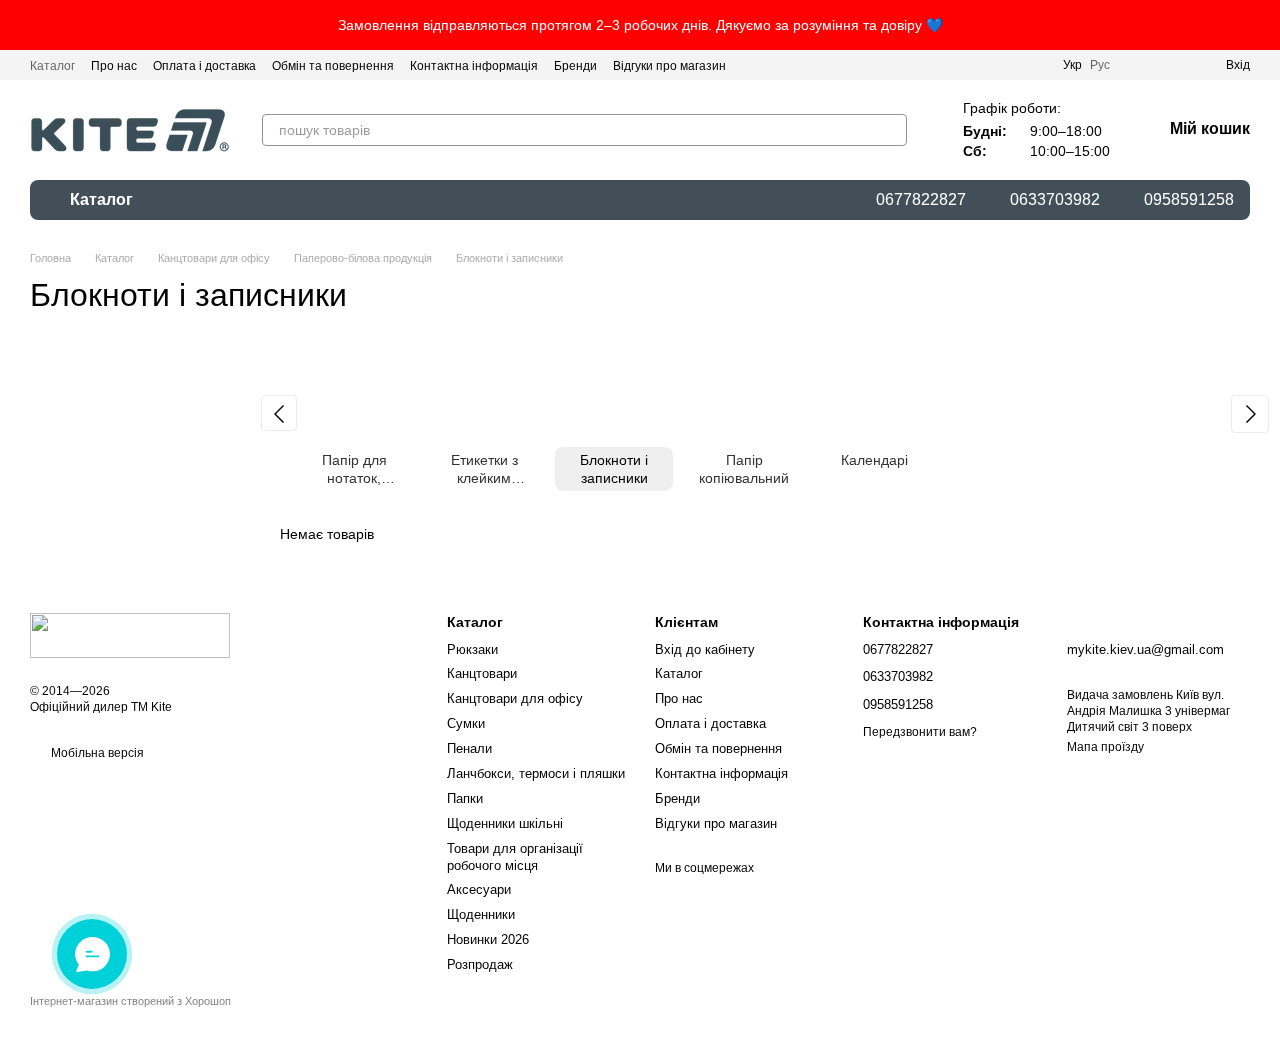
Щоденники (481, 914)
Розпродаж (480, 964)
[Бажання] (1174, 65)
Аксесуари (479, 889)
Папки (465, 798)
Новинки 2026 (488, 939)
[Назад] (279, 413)
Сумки (466, 723)
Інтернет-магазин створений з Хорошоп (130, 1001)
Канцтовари (482, 673)
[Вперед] (1250, 414)
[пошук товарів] (891, 130)
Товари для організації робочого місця (515, 857)
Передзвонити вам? (920, 732)
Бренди (575, 66)
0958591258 (1189, 200)
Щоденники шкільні (505, 823)
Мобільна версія (96, 753)
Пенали (469, 748)
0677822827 (921, 200)
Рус (1100, 65)
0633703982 (1055, 200)
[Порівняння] (1138, 65)
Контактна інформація (474, 66)
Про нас (114, 66)
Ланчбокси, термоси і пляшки (536, 773)
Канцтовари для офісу (515, 698)
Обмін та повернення (333, 66)
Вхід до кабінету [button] (705, 649)
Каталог (52, 66)
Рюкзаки (472, 649)
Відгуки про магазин (669, 66)
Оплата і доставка (204, 66)
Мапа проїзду (1105, 747)
